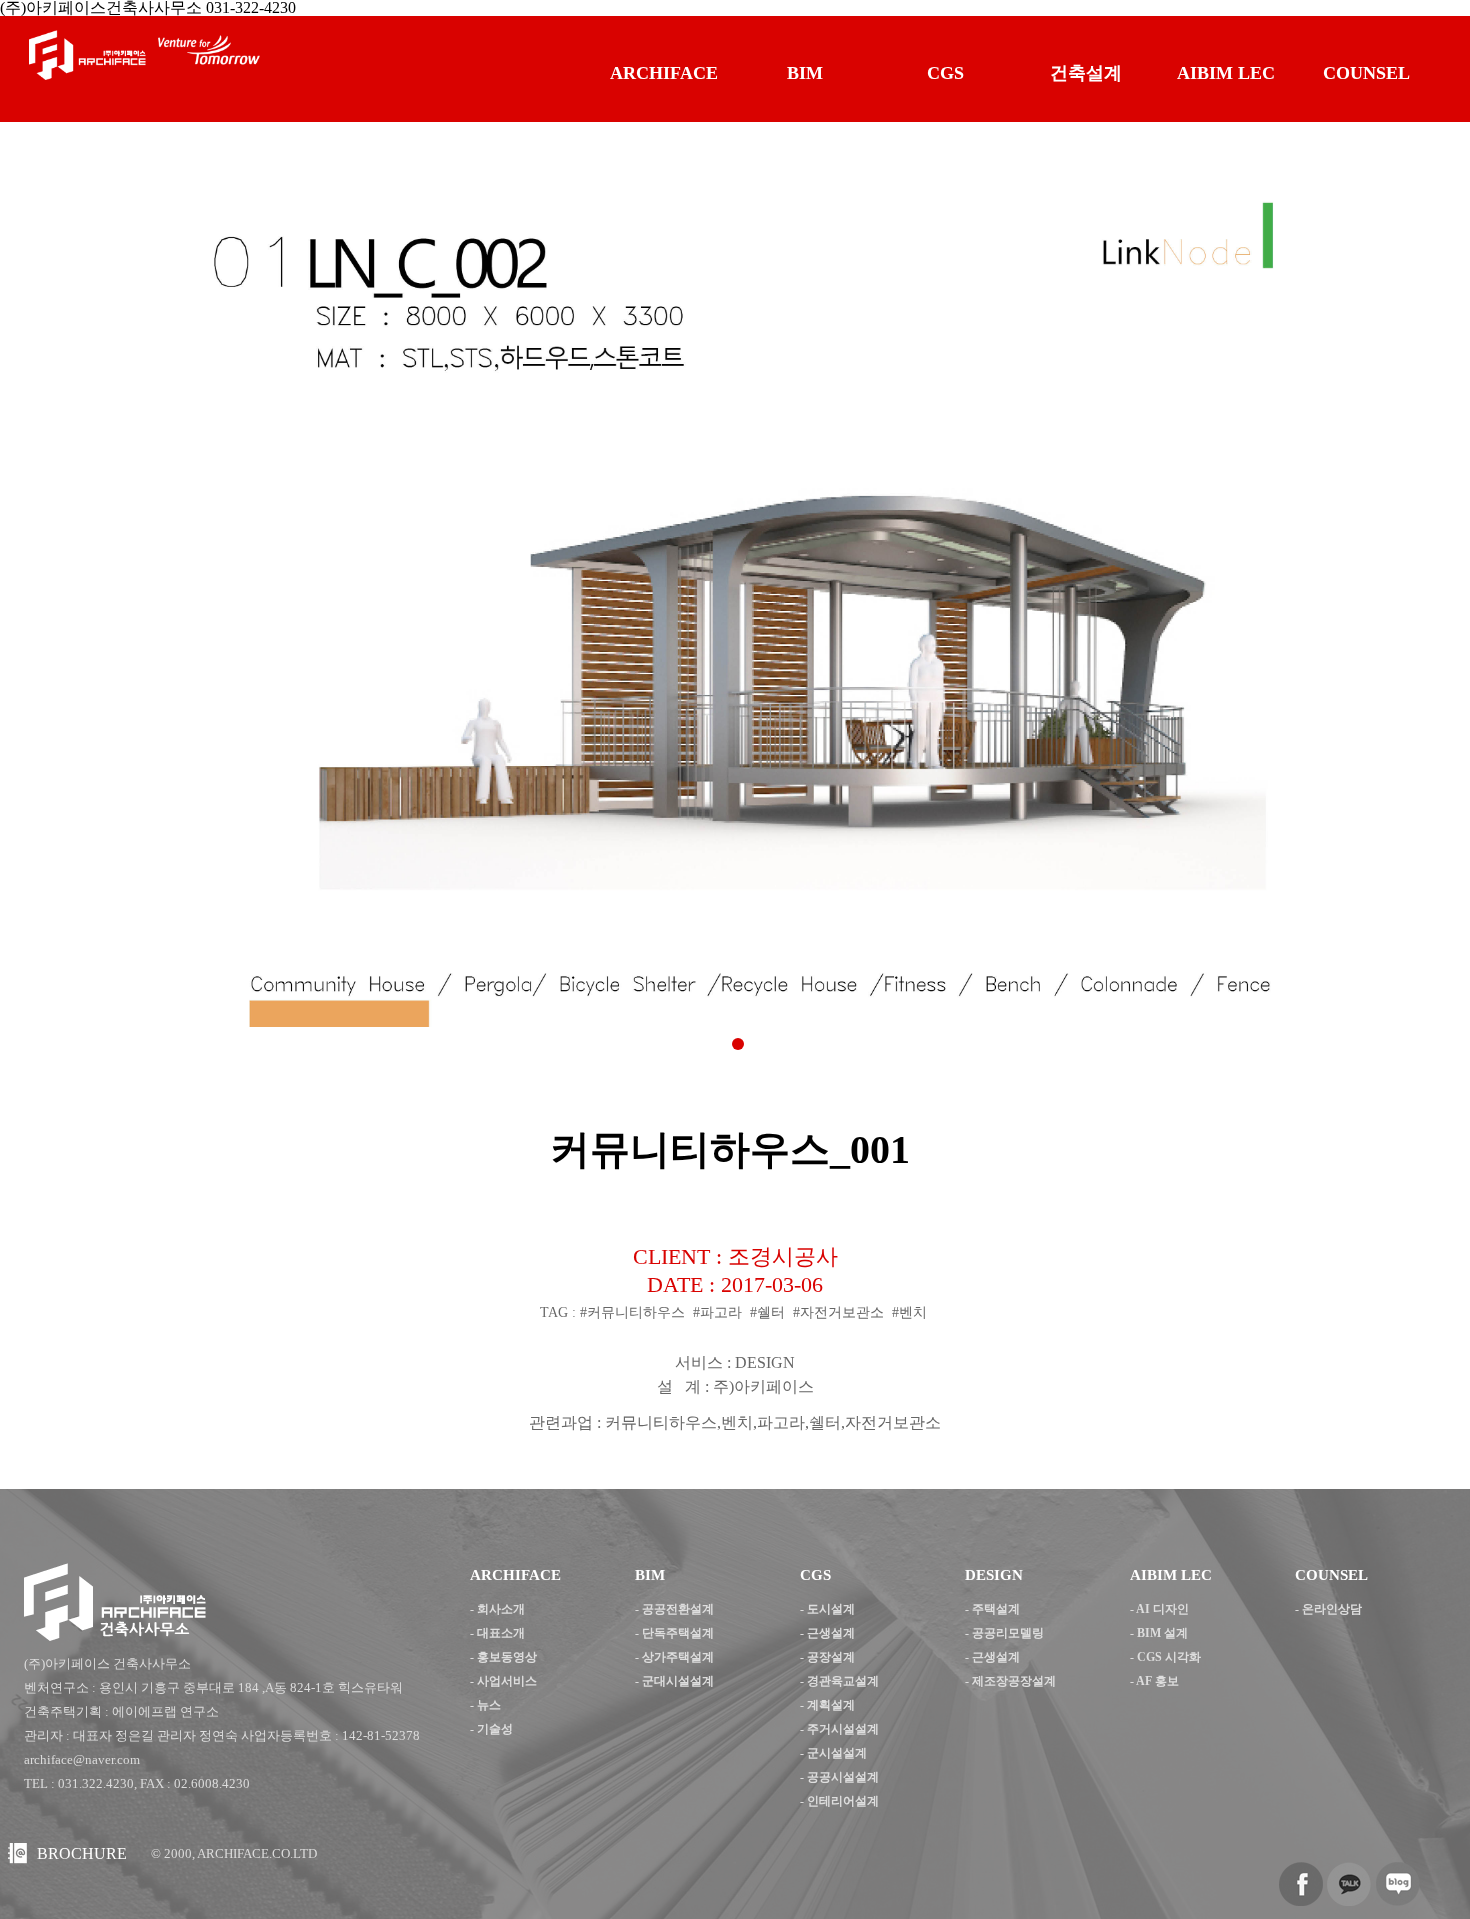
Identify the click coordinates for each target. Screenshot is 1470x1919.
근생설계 (831, 1633)
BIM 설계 (1162, 1633)
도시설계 (831, 1609)
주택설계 (996, 1609)
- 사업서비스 (503, 1681)
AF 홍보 (1157, 1681)
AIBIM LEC (1226, 73)
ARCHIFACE (664, 73)
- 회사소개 (497, 1609)
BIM (805, 73)
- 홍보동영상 (503, 1657)
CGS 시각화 (1169, 1657)
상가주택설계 (678, 1657)
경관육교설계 (843, 1681)
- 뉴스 (485, 1705)
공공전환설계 (678, 1609)
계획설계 (831, 1705)
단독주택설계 (678, 1633)
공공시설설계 (843, 1777)
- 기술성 (491, 1729)
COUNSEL (1366, 73)
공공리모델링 (1008, 1633)
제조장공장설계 (1014, 1681)
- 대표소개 (497, 1633)
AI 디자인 (1162, 1609)
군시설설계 (837, 1753)
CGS (945, 73)
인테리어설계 (843, 1801)
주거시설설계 (843, 1729)
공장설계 (831, 1657)
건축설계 (1086, 73)
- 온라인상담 (1328, 1609)
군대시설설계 (678, 1681)
